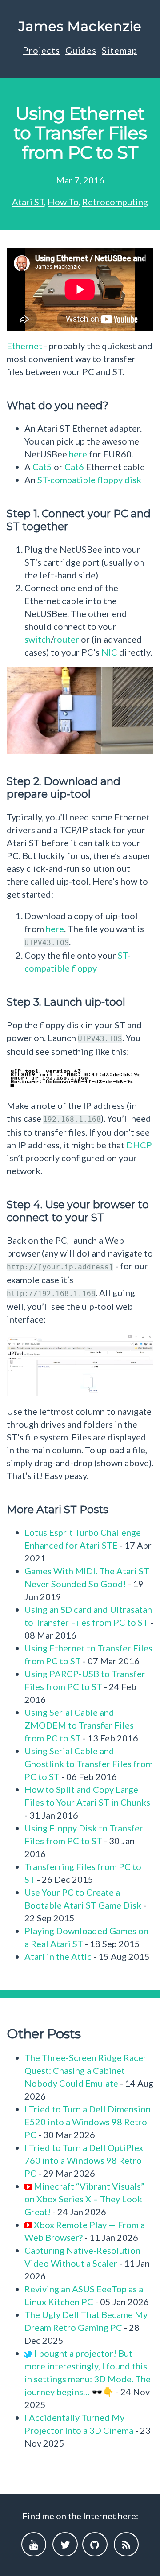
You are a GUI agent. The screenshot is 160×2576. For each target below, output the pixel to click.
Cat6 (74, 467)
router (66, 639)
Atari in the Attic (58, 1956)
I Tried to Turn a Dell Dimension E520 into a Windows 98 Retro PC (88, 2122)
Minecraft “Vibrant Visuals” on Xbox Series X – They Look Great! (84, 2199)
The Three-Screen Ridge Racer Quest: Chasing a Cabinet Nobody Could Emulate (86, 2070)
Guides (81, 50)
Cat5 (42, 467)
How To (63, 202)
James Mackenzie (80, 26)
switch (38, 639)
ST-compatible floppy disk (89, 480)
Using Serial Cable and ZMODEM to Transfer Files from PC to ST (79, 1725)
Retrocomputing (115, 202)
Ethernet (24, 346)
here (78, 454)
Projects (41, 50)
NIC (109, 652)
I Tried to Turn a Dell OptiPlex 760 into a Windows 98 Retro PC (84, 2160)
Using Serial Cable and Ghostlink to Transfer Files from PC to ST (89, 1764)
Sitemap (120, 50)
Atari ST (28, 202)
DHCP (139, 1145)
